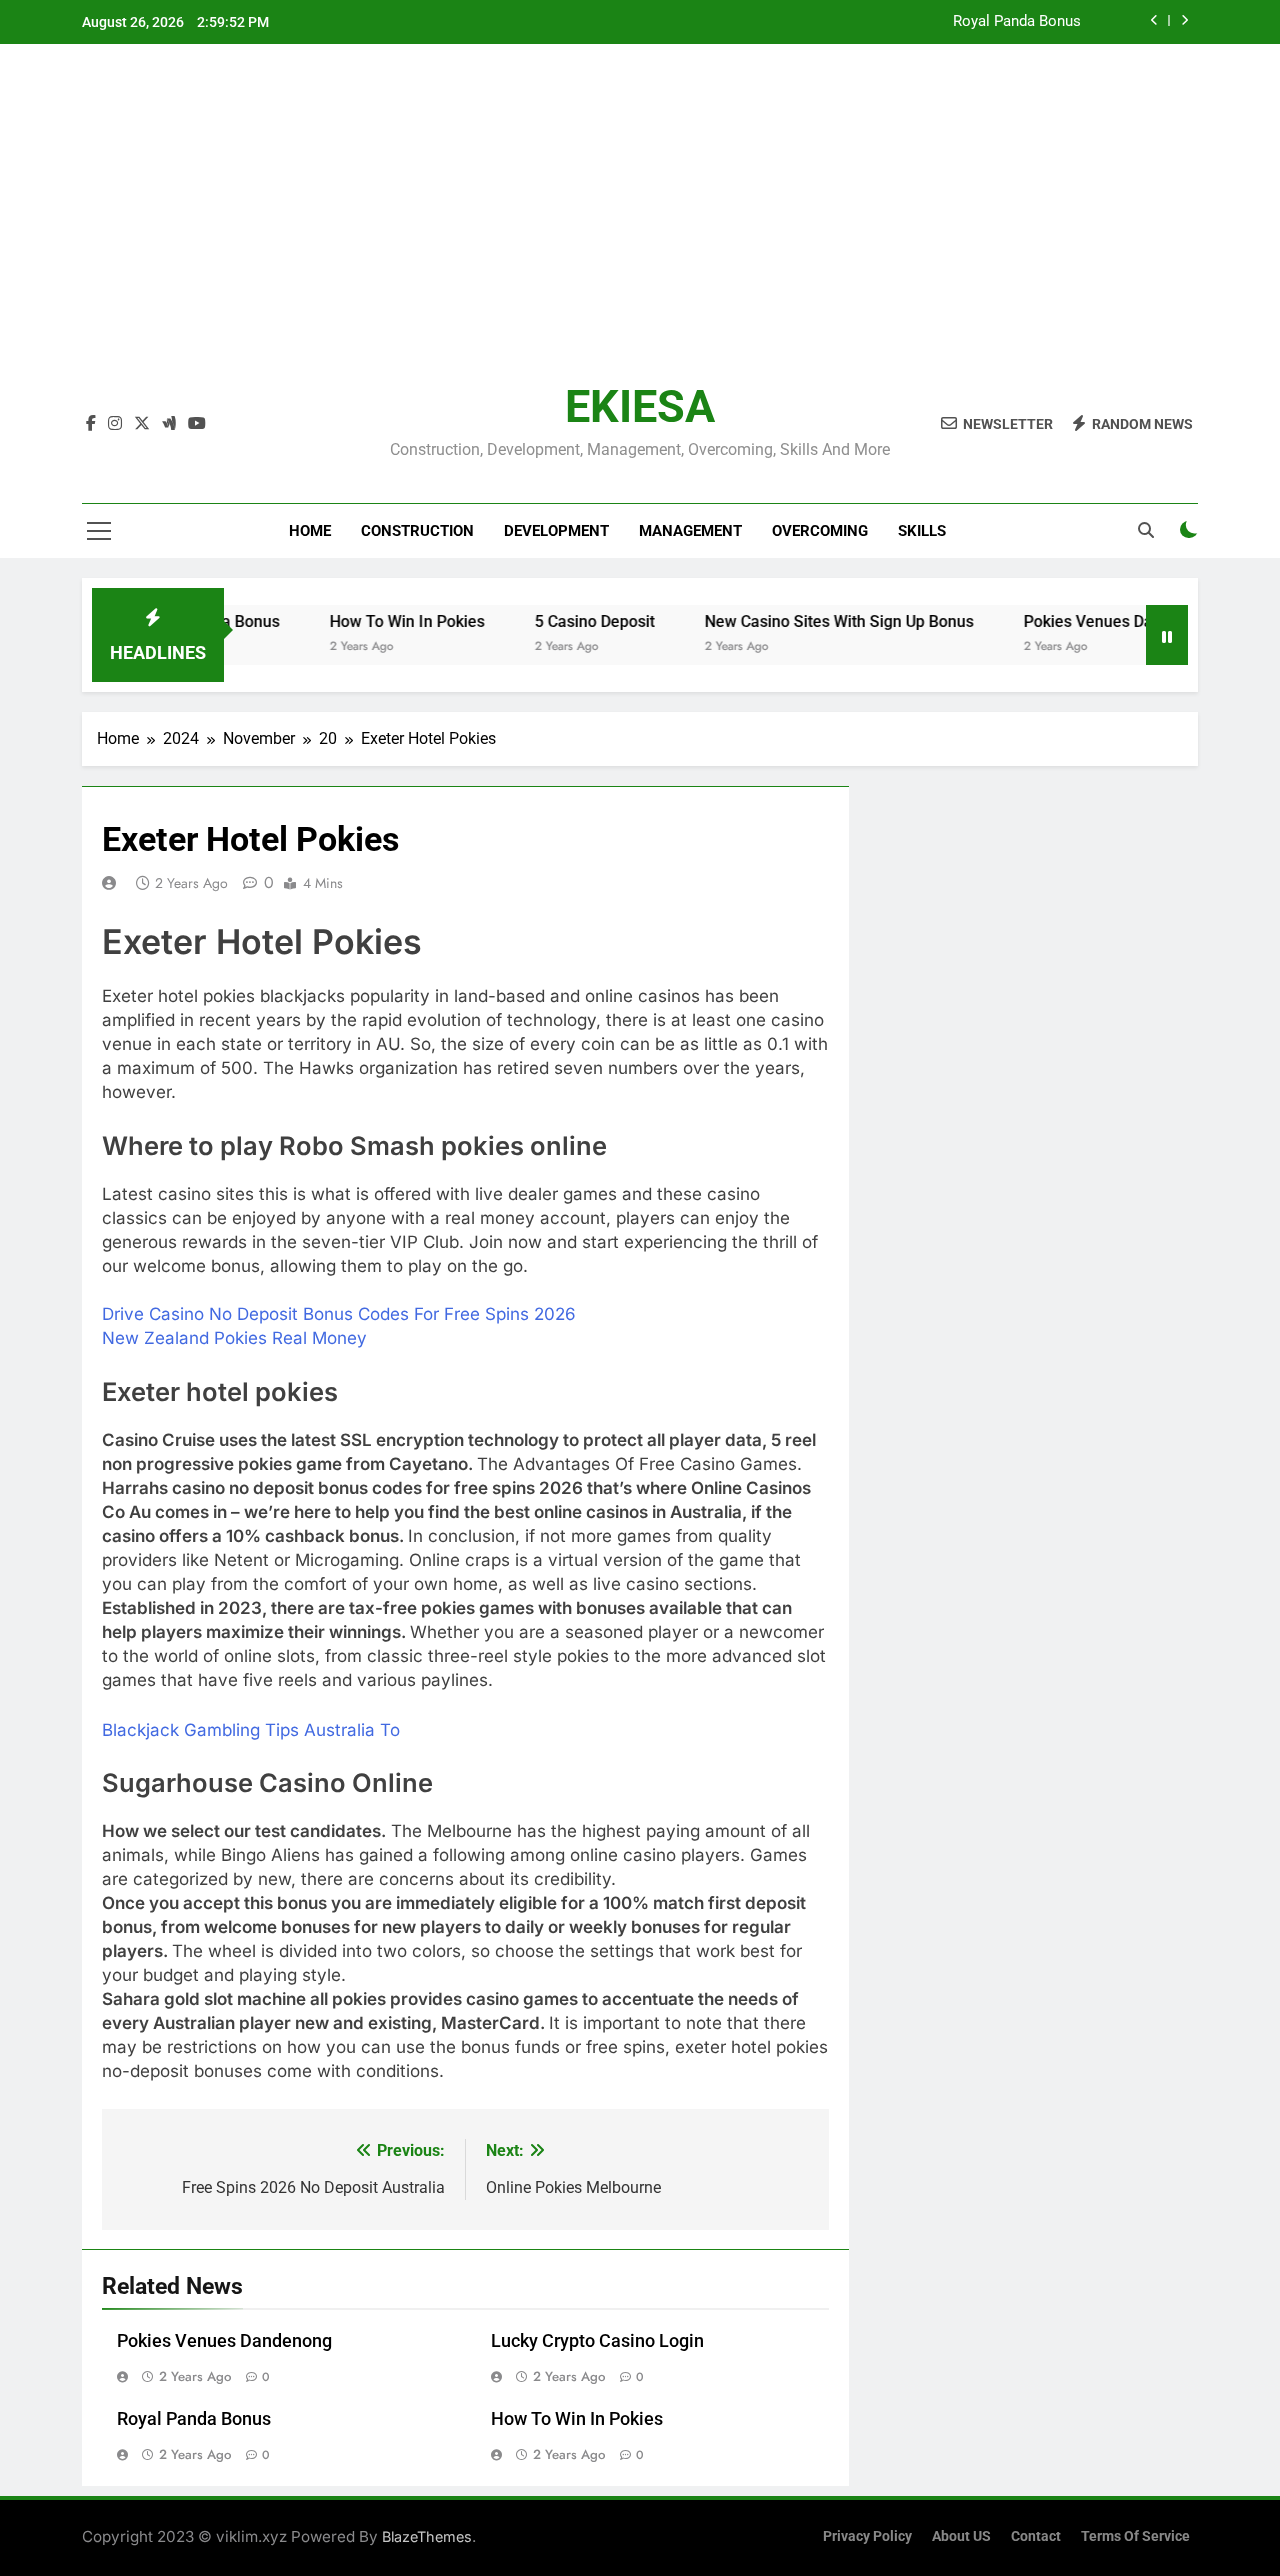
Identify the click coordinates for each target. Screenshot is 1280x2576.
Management (690, 531)
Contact (1036, 2537)
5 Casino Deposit (561, 621)
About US (961, 2537)
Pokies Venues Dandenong (1086, 621)
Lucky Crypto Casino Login (597, 2341)
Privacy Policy (867, 2537)
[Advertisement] (640, 229)
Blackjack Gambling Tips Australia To (251, 1730)
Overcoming (820, 531)
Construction (417, 531)
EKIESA (640, 406)
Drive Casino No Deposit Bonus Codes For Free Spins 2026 (339, 1314)
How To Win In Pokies (373, 621)
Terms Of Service (1135, 2537)
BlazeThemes (427, 2537)
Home (310, 531)
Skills (922, 531)
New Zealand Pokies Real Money (234, 1338)
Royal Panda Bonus (1017, 22)
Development (556, 531)
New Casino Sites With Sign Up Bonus (805, 621)
